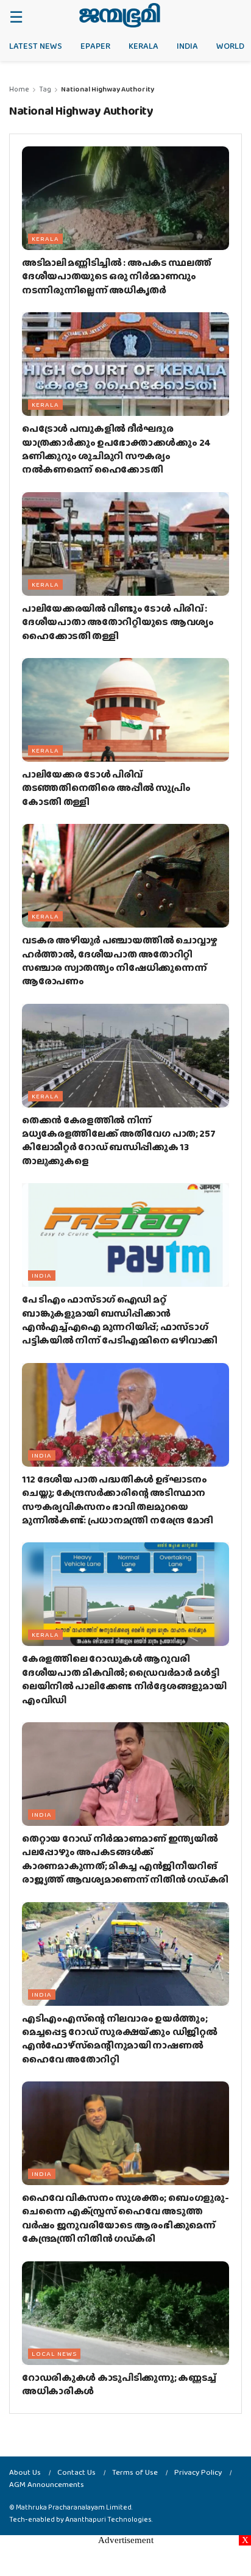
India (187, 46)
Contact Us (76, 2472)
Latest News (36, 46)
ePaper (95, 46)
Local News (54, 2353)
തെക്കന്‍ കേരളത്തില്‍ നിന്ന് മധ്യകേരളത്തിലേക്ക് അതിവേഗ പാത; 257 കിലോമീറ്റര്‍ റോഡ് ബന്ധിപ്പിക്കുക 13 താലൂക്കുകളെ (118, 1140)
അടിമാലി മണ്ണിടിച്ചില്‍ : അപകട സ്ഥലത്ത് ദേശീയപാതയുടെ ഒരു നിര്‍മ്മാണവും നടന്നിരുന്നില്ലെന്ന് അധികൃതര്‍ (116, 276)
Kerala (143, 46)
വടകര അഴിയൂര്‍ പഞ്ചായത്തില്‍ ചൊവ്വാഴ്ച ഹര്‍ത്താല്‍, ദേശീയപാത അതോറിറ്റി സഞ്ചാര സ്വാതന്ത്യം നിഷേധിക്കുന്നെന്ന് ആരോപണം (120, 961)
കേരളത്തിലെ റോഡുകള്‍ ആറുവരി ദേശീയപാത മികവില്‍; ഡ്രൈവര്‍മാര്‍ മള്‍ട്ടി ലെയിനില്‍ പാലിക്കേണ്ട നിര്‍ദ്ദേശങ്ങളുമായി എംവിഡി (124, 1679)
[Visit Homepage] (120, 15)
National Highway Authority (108, 89)
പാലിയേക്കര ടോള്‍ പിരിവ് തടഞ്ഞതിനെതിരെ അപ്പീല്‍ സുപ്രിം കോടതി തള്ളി (106, 788)
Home (19, 89)
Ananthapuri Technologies (108, 2519)
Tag (45, 89)
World (230, 46)
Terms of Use (135, 2472)
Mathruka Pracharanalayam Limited (74, 2507)
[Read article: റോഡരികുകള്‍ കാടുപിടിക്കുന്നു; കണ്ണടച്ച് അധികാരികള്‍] (125, 2313)
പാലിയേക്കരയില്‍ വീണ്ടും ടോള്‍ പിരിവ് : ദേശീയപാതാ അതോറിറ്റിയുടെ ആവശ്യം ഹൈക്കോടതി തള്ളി (118, 622)
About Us (25, 2472)
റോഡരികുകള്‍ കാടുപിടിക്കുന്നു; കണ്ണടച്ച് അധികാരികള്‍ (119, 2384)
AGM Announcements (47, 2484)
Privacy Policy (198, 2472)
